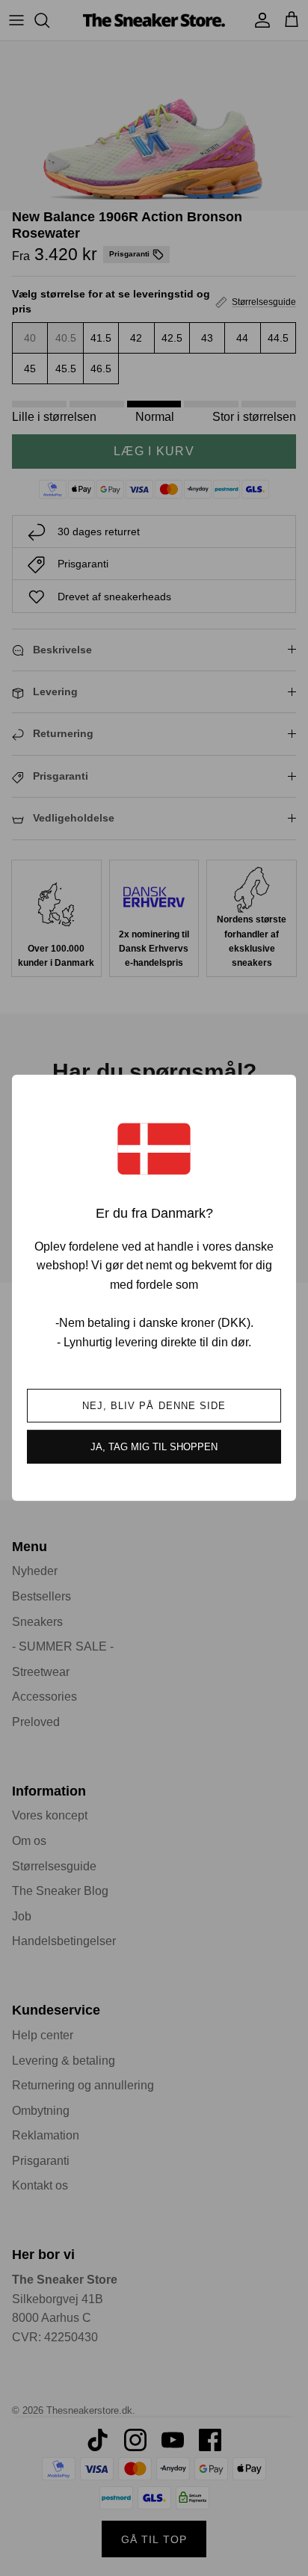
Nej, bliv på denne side (154, 1406)
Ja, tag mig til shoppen (154, 1447)
